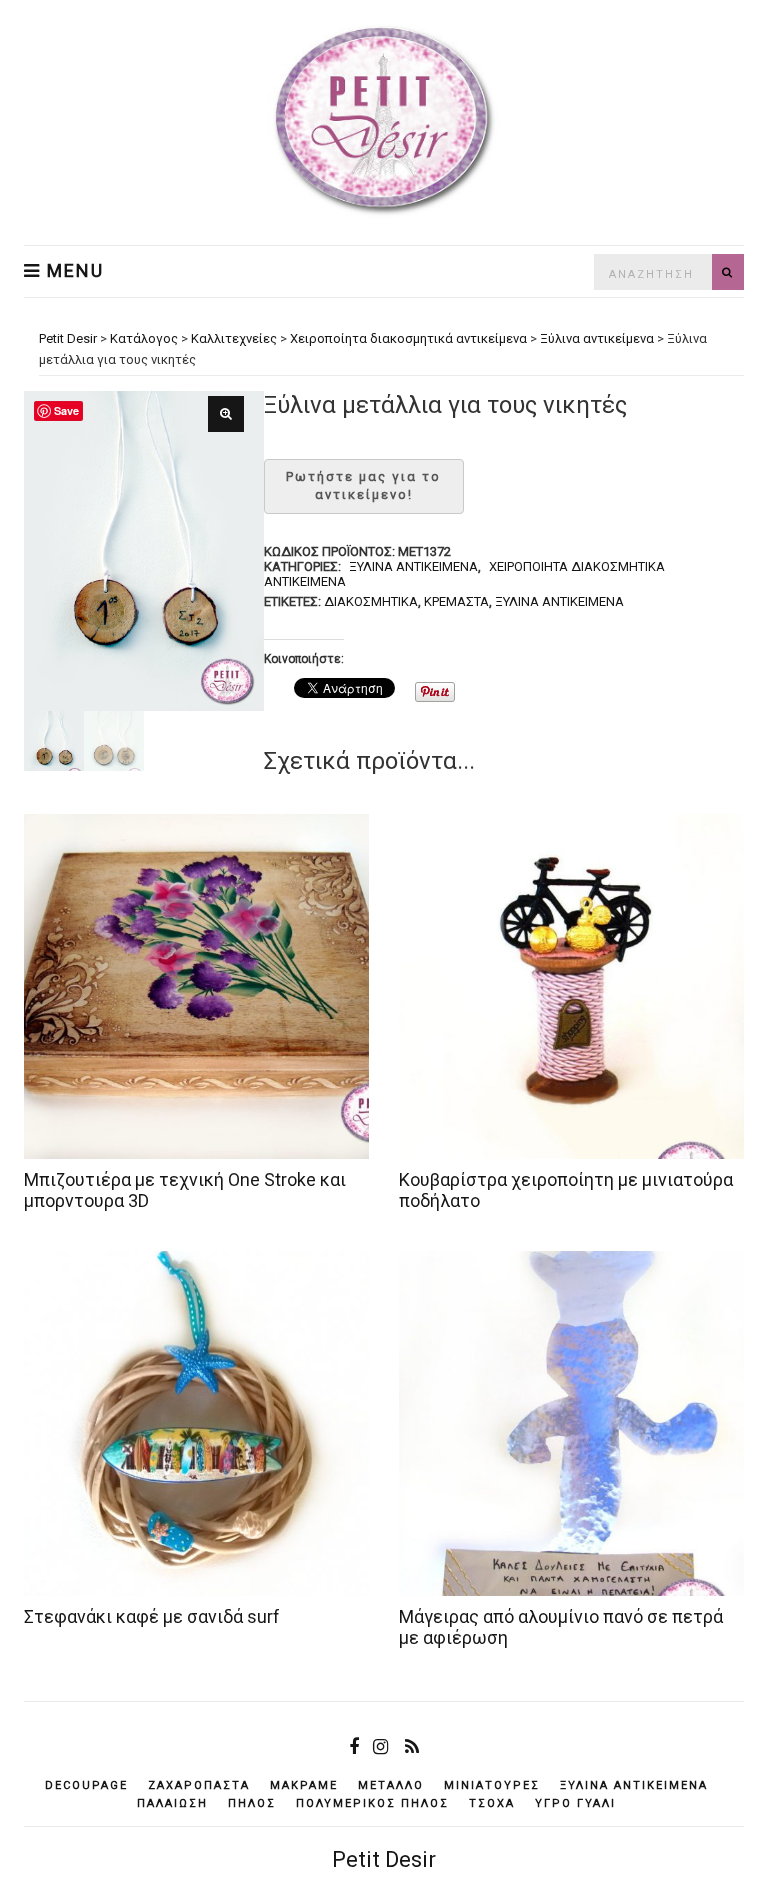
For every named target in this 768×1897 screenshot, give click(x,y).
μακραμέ (304, 1785)
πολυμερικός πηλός (372, 1803)
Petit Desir (384, 1859)
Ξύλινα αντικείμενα (413, 566)
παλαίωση (172, 1803)
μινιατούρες (492, 1785)
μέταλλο (391, 1785)
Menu (72, 271)
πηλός (252, 1803)
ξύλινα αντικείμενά (559, 601)
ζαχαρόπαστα (199, 1785)
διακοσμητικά (371, 601)
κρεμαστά (456, 601)
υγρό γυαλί (575, 1803)
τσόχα (492, 1803)
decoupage (86, 1785)
